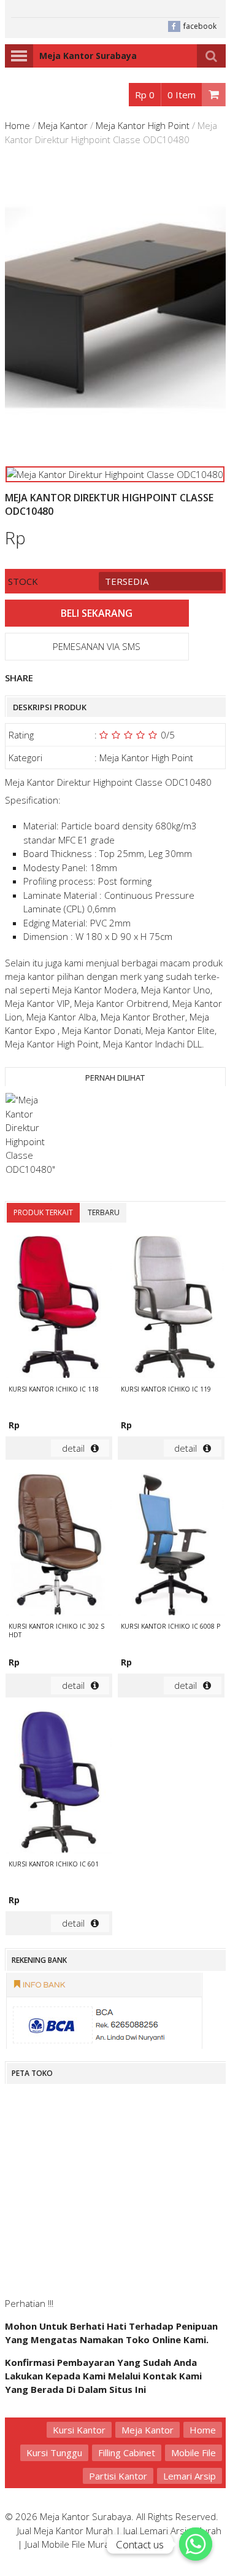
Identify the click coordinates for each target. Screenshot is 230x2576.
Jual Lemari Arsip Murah (172, 2531)
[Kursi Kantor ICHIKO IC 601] (59, 1784)
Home (17, 125)
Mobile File (194, 2453)
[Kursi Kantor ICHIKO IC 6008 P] (171, 1546)
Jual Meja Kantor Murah (65, 2531)
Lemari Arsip (190, 2476)
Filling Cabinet (127, 2453)
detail (73, 1448)
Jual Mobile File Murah (70, 2544)
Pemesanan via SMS (97, 646)
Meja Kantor (63, 125)
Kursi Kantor (79, 2430)
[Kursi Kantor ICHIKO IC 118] (59, 1308)
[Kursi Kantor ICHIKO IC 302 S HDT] (59, 1546)
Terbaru (104, 1212)
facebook (200, 26)
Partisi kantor (118, 2476)
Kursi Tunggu (54, 2453)
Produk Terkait (43, 1212)
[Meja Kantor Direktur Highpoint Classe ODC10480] (33, 1134)
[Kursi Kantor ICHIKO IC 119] (171, 1308)
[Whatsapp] (196, 2544)
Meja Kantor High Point (143, 125)
